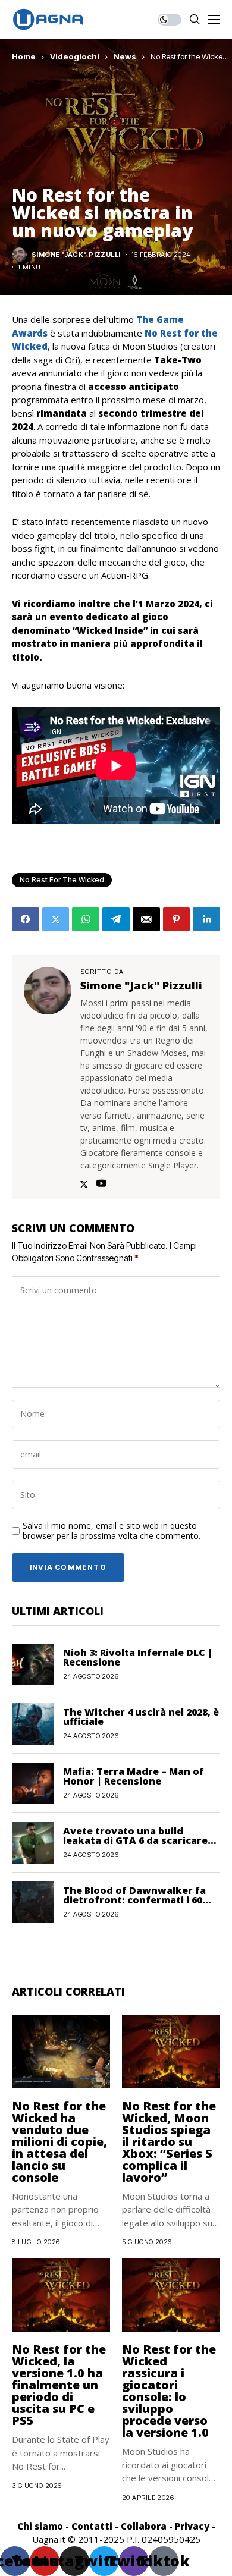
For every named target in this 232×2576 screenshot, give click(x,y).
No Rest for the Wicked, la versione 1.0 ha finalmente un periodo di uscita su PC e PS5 (59, 2385)
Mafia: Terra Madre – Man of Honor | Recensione (134, 1776)
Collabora (144, 2526)
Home (24, 56)
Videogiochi (75, 56)
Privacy (192, 2526)
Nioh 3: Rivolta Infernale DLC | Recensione (138, 1657)
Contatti (92, 2526)
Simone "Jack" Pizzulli (76, 255)
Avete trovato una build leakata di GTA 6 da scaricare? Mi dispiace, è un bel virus (138, 1840)
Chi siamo (40, 2526)
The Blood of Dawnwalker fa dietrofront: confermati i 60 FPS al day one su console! (134, 1900)
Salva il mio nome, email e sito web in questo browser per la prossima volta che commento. (112, 1531)
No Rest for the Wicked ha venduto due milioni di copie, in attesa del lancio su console (59, 2142)
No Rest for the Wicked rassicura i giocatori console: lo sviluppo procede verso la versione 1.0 (169, 2391)
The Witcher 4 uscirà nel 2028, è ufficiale (141, 1717)
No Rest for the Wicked (62, 880)
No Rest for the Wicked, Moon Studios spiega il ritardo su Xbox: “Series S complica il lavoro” (169, 2142)
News (125, 56)
